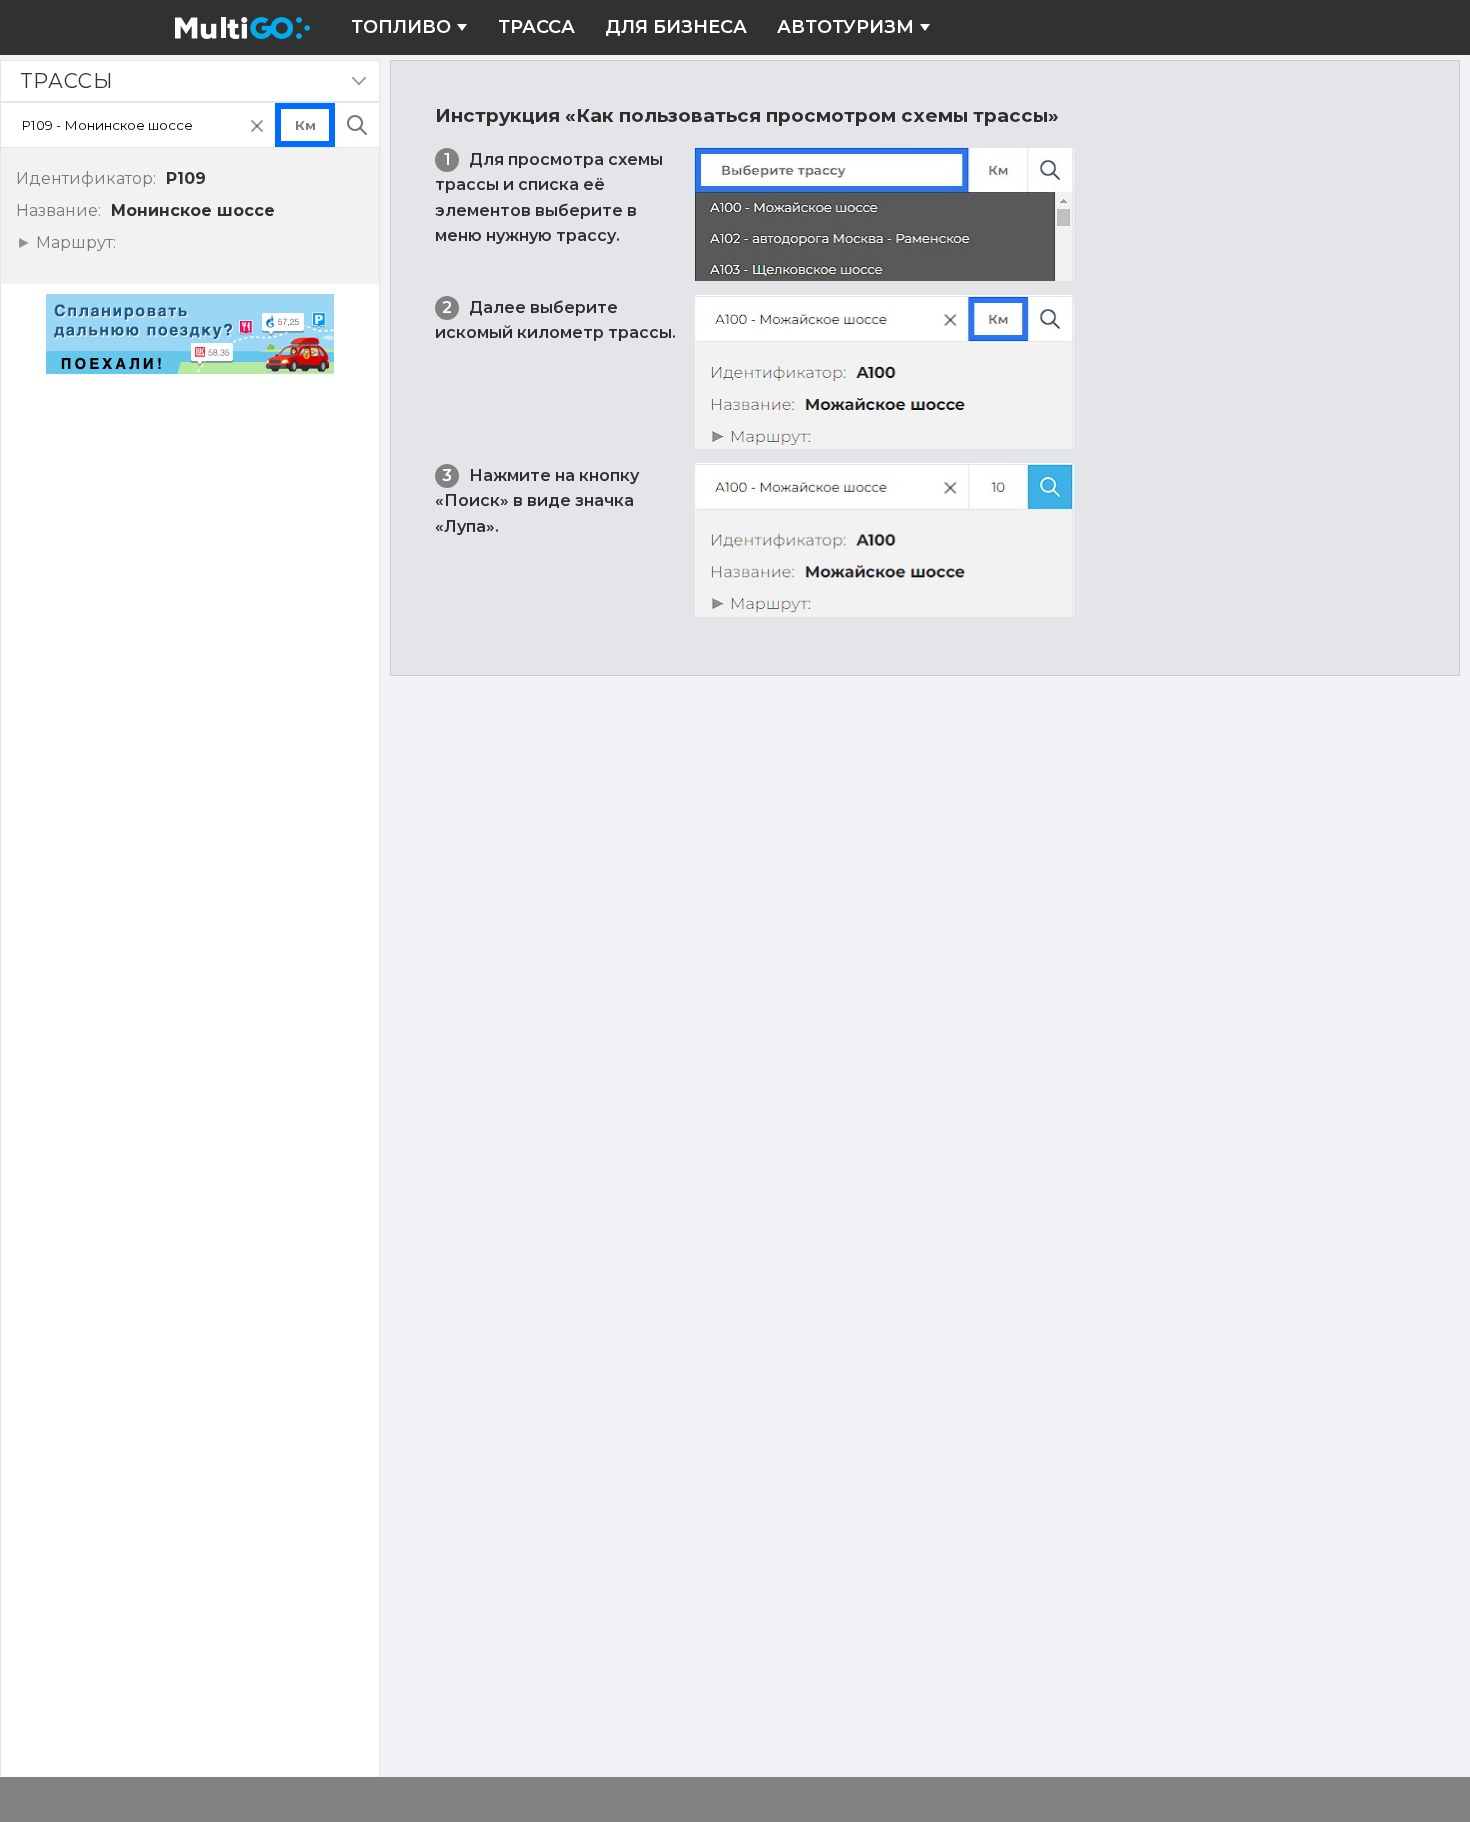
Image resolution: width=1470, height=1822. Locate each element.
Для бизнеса (676, 27)
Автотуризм (845, 27)
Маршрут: (73, 243)
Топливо (401, 27)
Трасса (536, 27)
